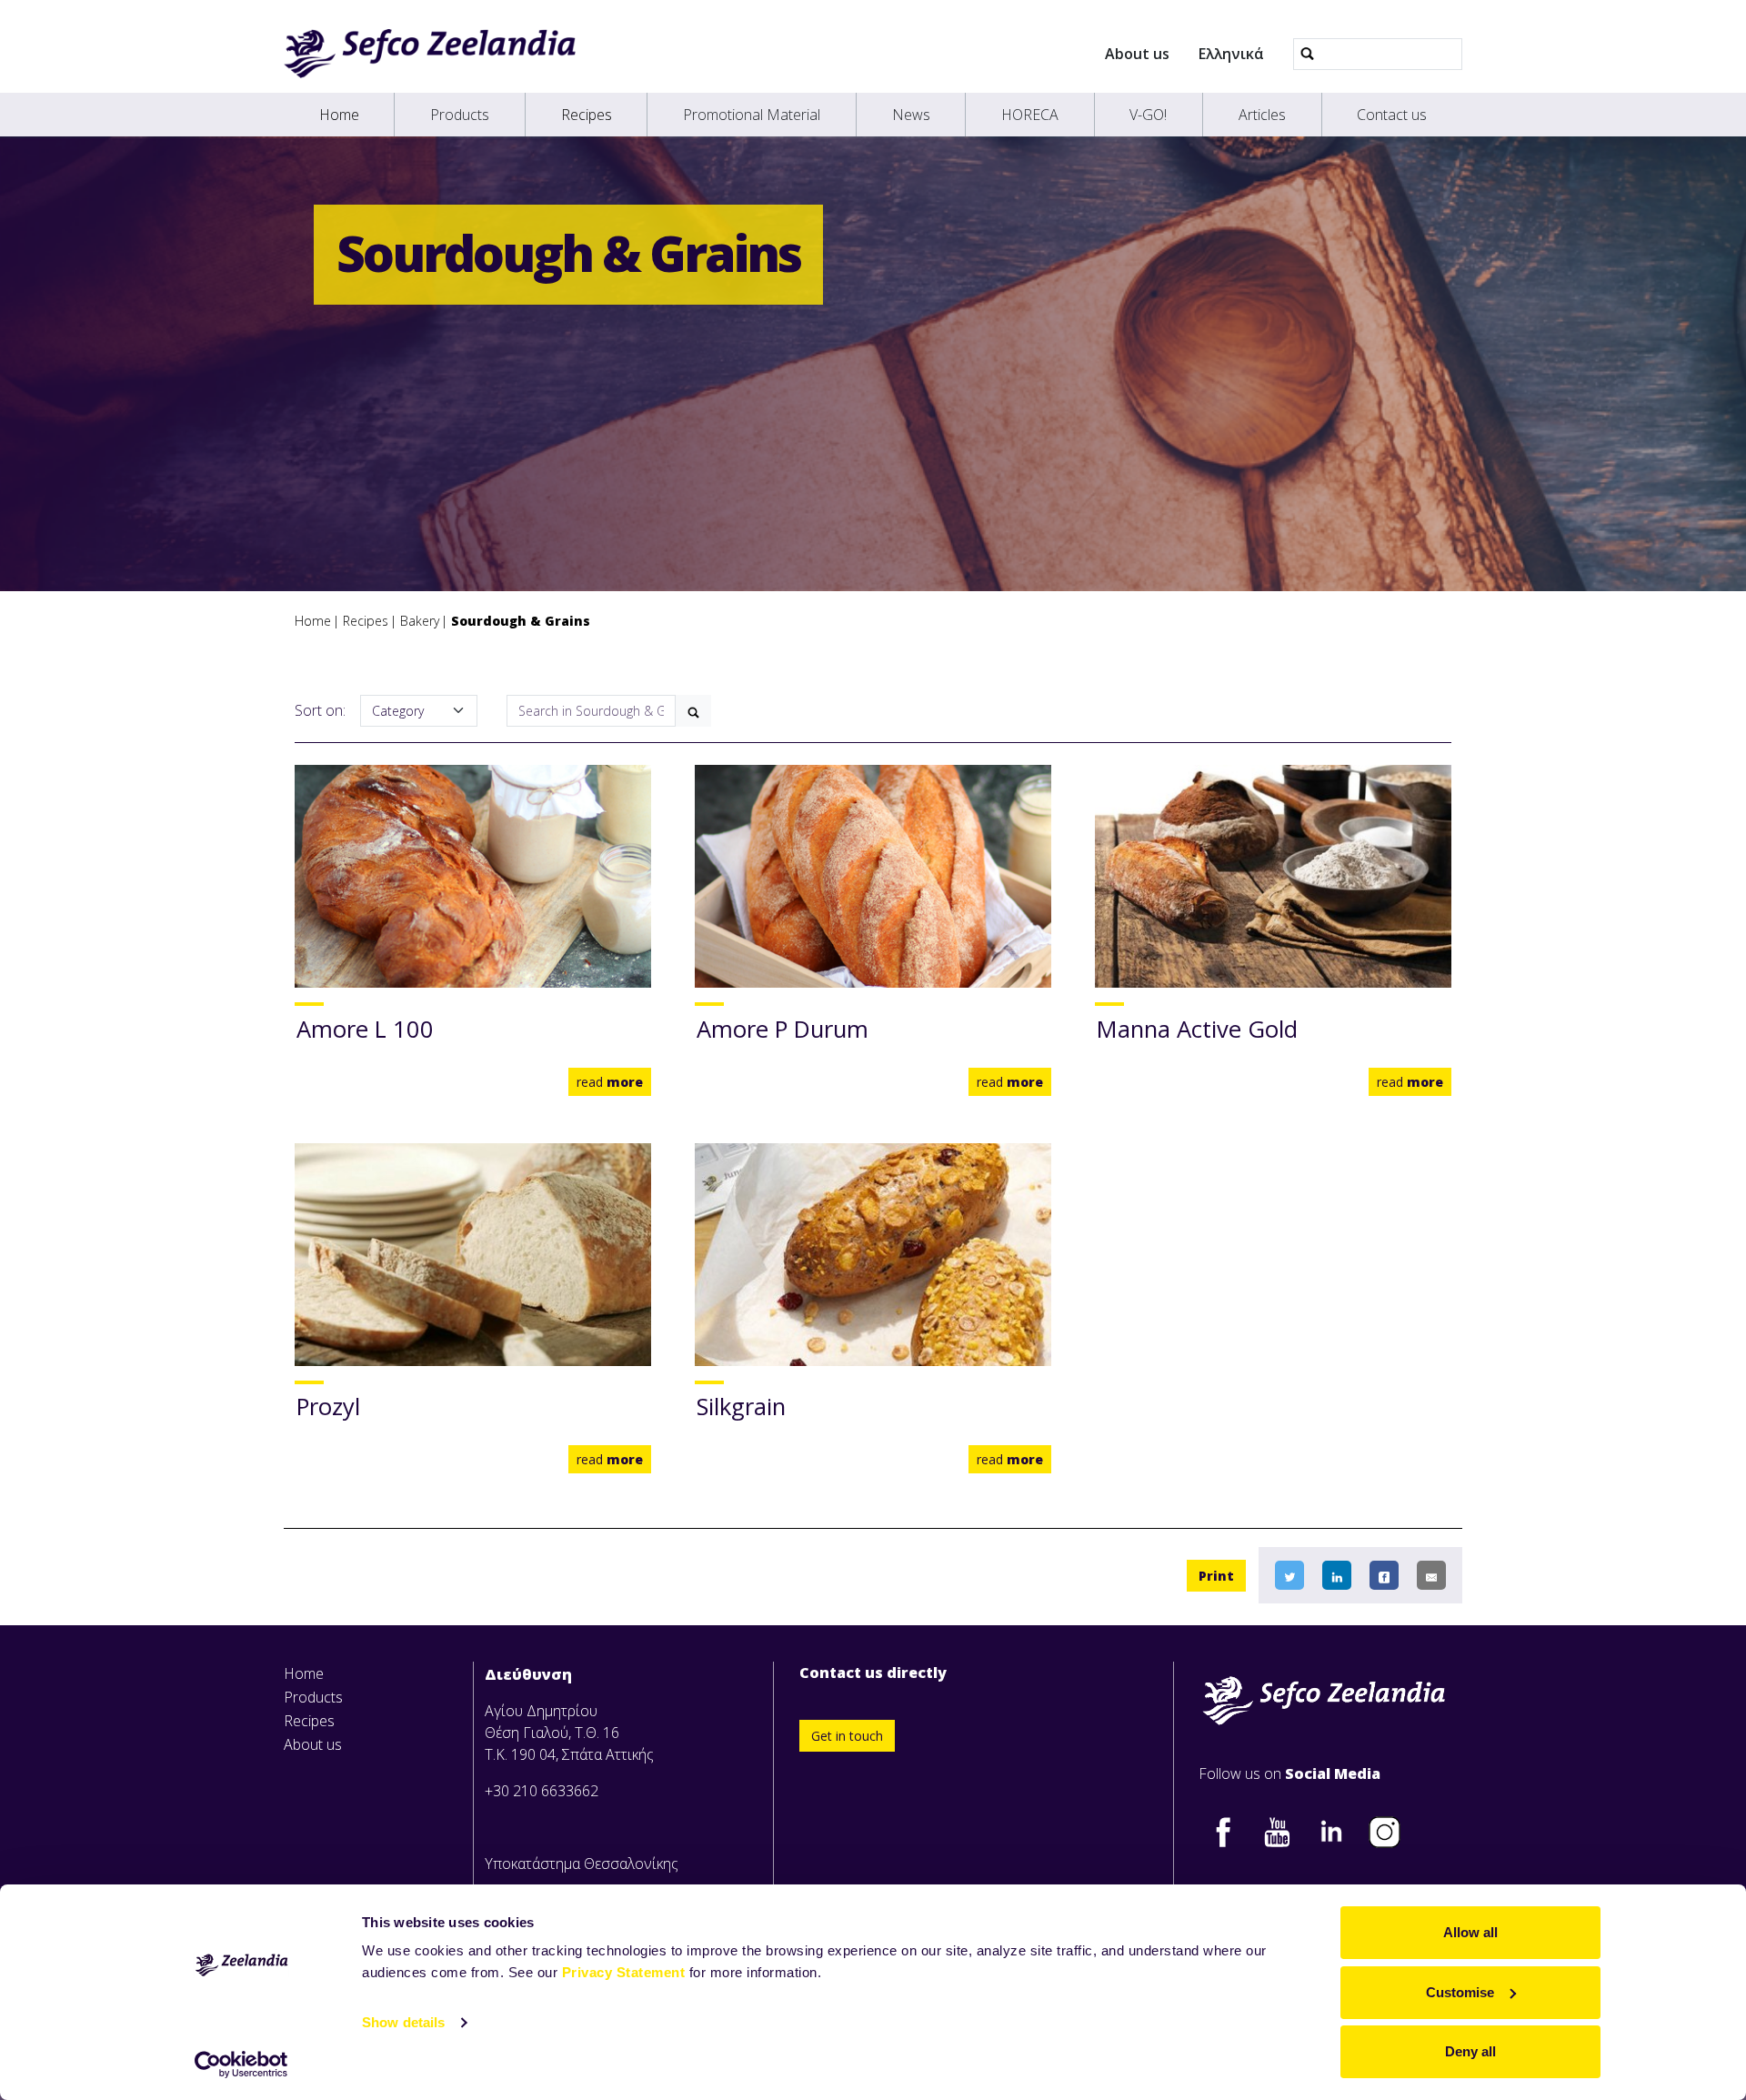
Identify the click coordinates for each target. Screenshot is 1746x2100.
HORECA (1030, 115)
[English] (430, 54)
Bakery (420, 621)
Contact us (1392, 115)
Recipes (587, 115)
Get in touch (847, 1736)
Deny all (1470, 2051)
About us (1137, 54)
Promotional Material (752, 115)
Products (460, 115)
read (610, 1082)
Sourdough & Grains (521, 621)
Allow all (1470, 1932)
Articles (1262, 115)
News (911, 115)
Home (339, 115)
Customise (1460, 1992)
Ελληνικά (1231, 54)
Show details (403, 2022)
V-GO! (1148, 115)
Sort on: (320, 710)
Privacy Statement (624, 1972)
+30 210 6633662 (542, 1791)
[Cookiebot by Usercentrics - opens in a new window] (241, 2065)
